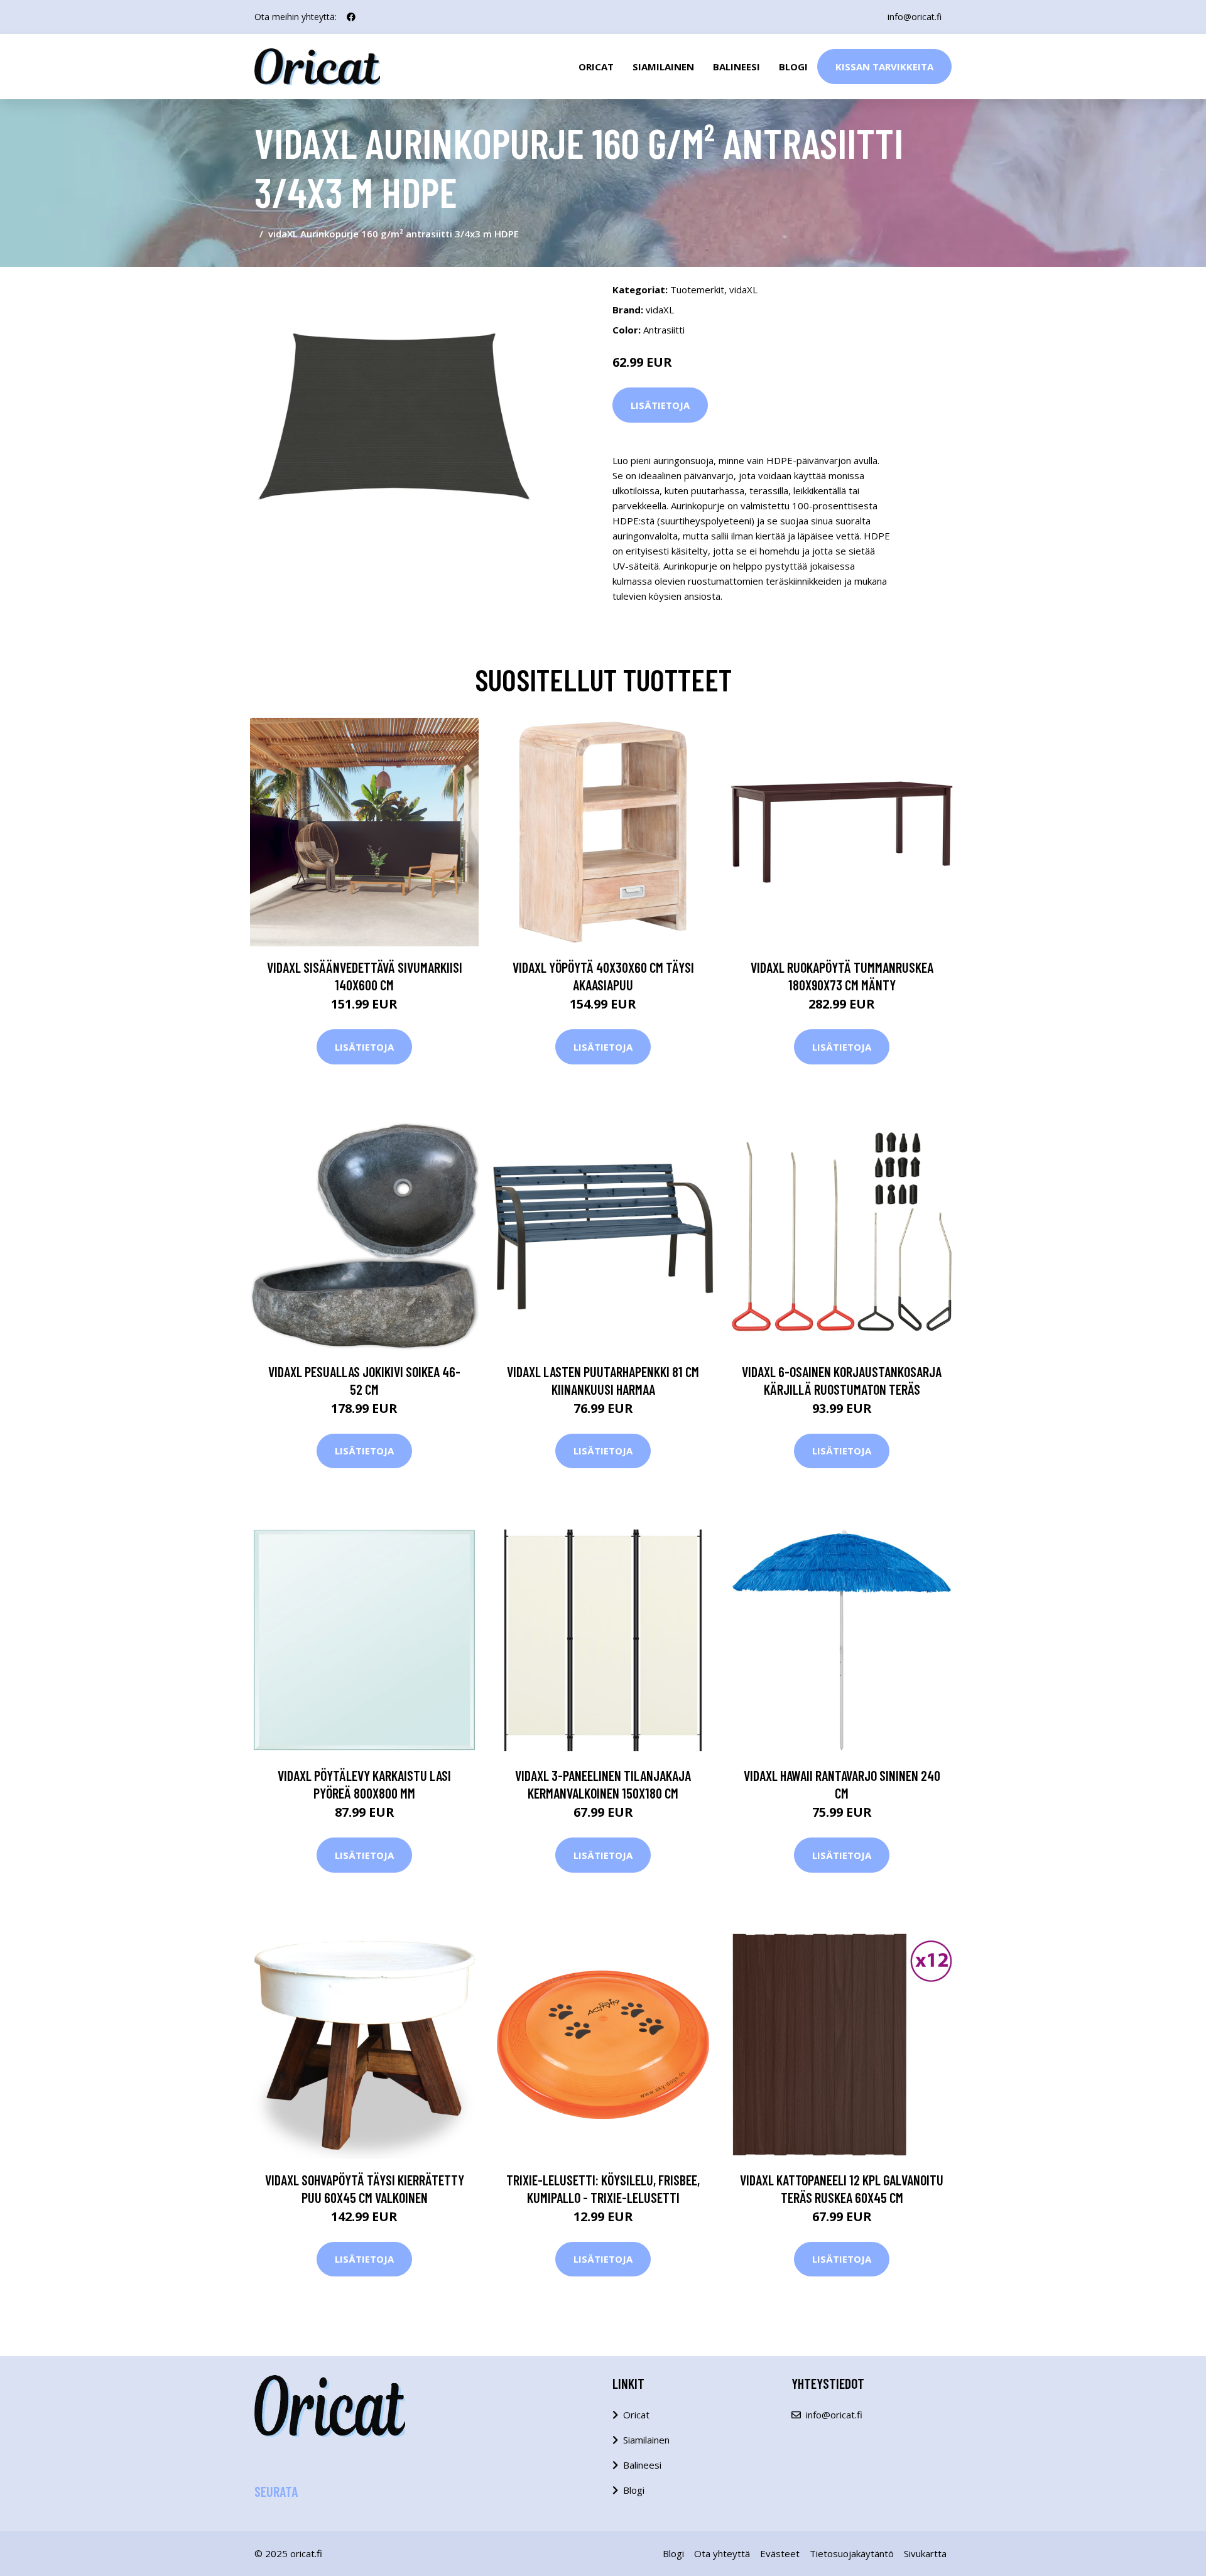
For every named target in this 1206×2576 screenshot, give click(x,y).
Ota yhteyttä (722, 2553)
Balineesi (736, 67)
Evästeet (780, 2553)
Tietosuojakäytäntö (852, 2553)
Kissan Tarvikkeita (884, 67)
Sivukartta (925, 2553)
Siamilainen (663, 67)
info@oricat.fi (915, 17)
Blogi (793, 67)
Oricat (596, 67)
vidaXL (743, 290)
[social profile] (351, 17)
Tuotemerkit (697, 290)
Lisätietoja (660, 405)
